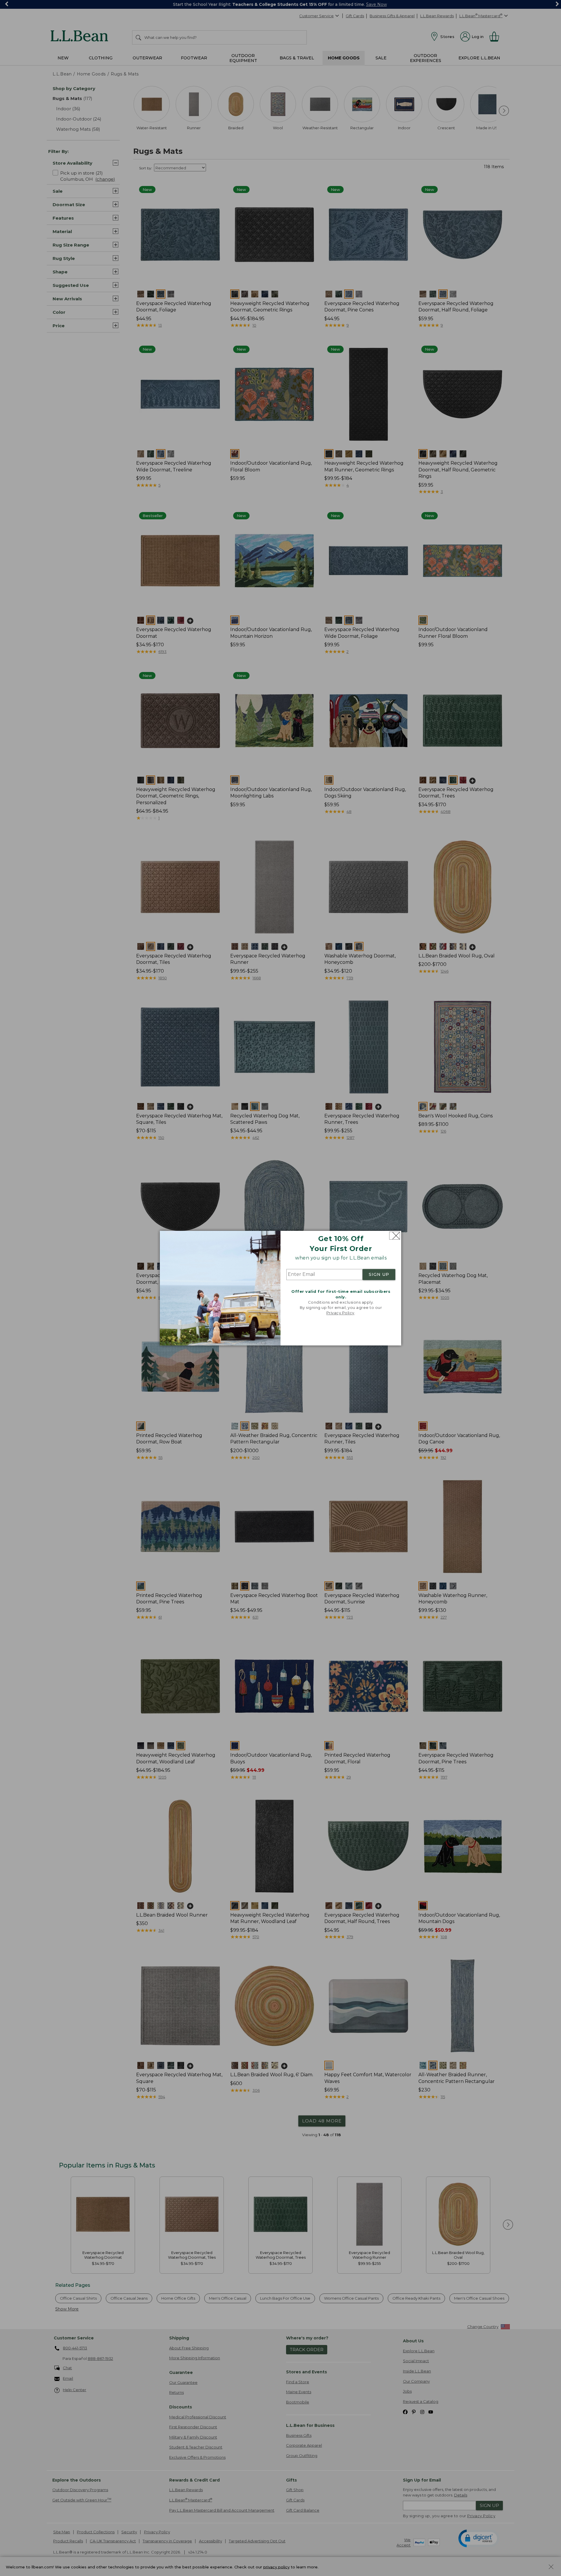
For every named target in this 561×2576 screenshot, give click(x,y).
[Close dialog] (395, 1236)
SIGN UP (379, 1275)
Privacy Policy (340, 1313)
